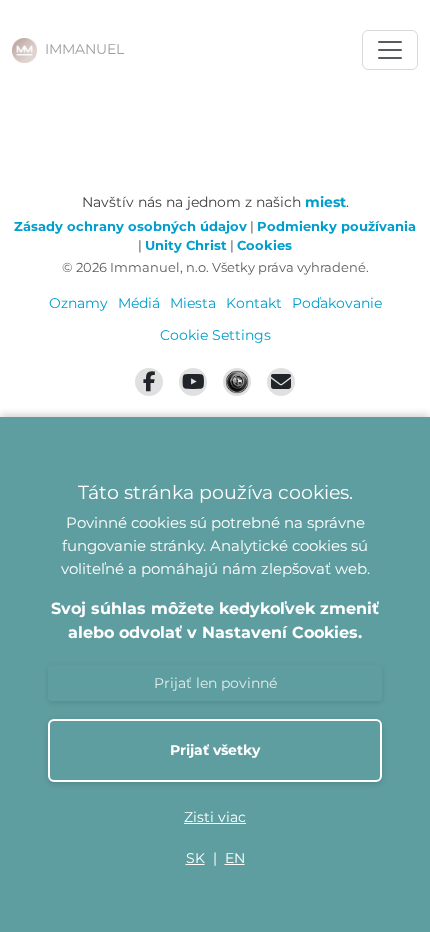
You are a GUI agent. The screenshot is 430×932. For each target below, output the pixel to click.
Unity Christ (186, 245)
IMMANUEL (84, 49)
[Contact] (281, 382)
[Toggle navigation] (390, 50)
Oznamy (78, 303)
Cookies (264, 245)
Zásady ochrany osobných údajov (130, 226)
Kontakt (254, 303)
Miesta (193, 303)
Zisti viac (215, 817)
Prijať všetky (215, 750)
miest (325, 202)
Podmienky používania (336, 226)
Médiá (139, 303)
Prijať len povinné (215, 683)
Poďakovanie (337, 303)
